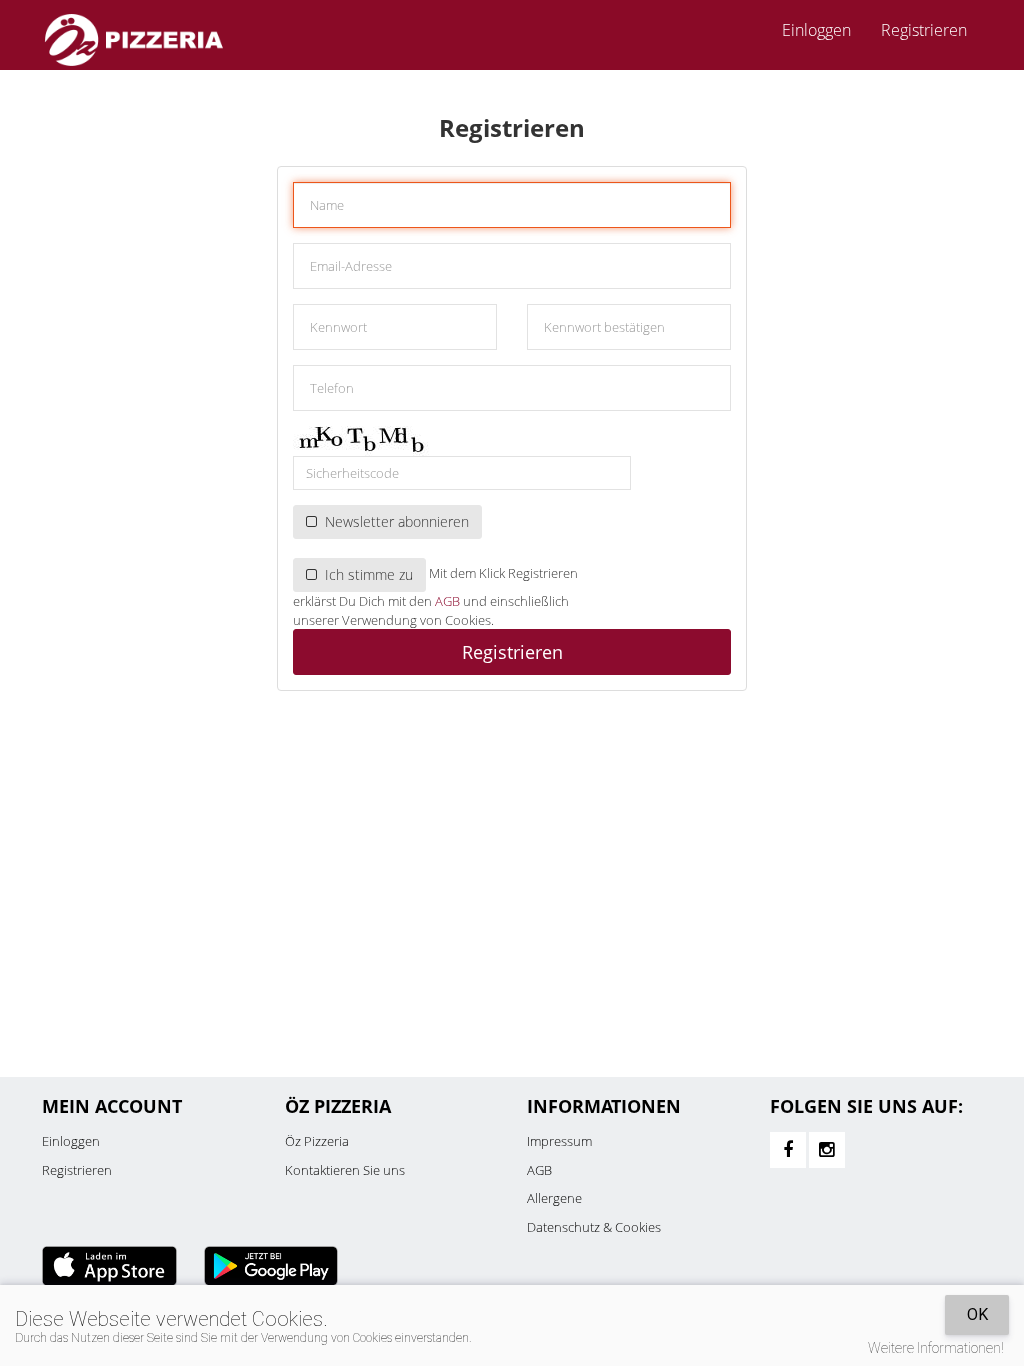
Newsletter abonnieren (393, 521)
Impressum (559, 1141)
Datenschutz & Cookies (594, 1227)
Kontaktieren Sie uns (345, 1170)
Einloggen (71, 1141)
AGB (447, 601)
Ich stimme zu (365, 574)
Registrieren (924, 30)
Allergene (554, 1198)
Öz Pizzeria (317, 1141)
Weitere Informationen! (936, 1348)
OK (977, 1314)
